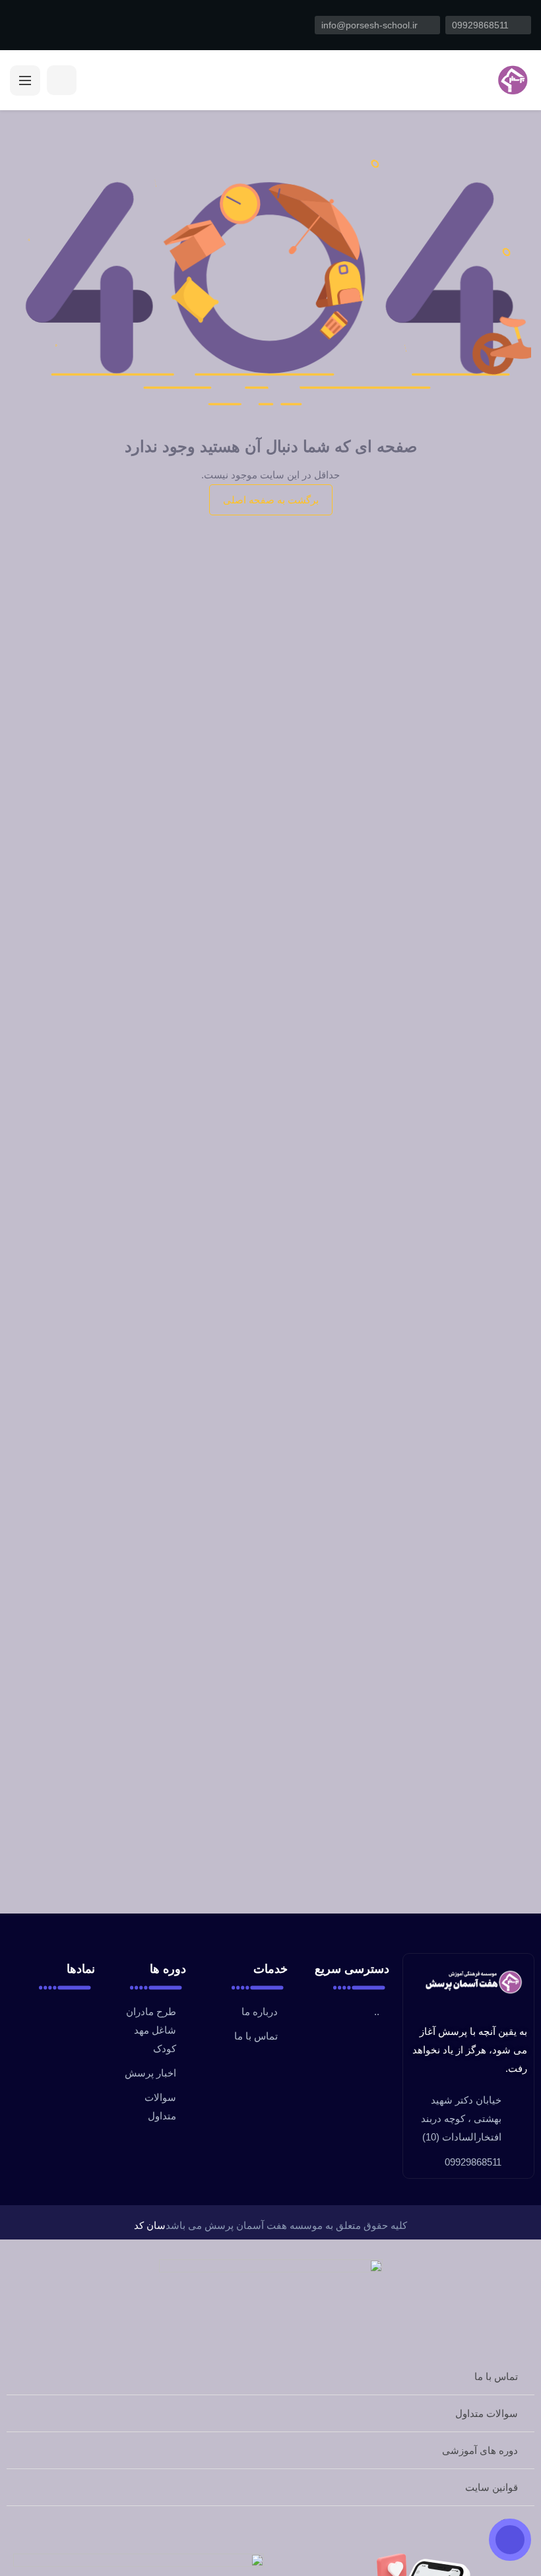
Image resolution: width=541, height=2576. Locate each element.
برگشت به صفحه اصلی (271, 500)
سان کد (150, 2225)
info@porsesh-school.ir (371, 25)
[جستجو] (62, 80)
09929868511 (482, 25)
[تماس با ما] (510, 2540)
